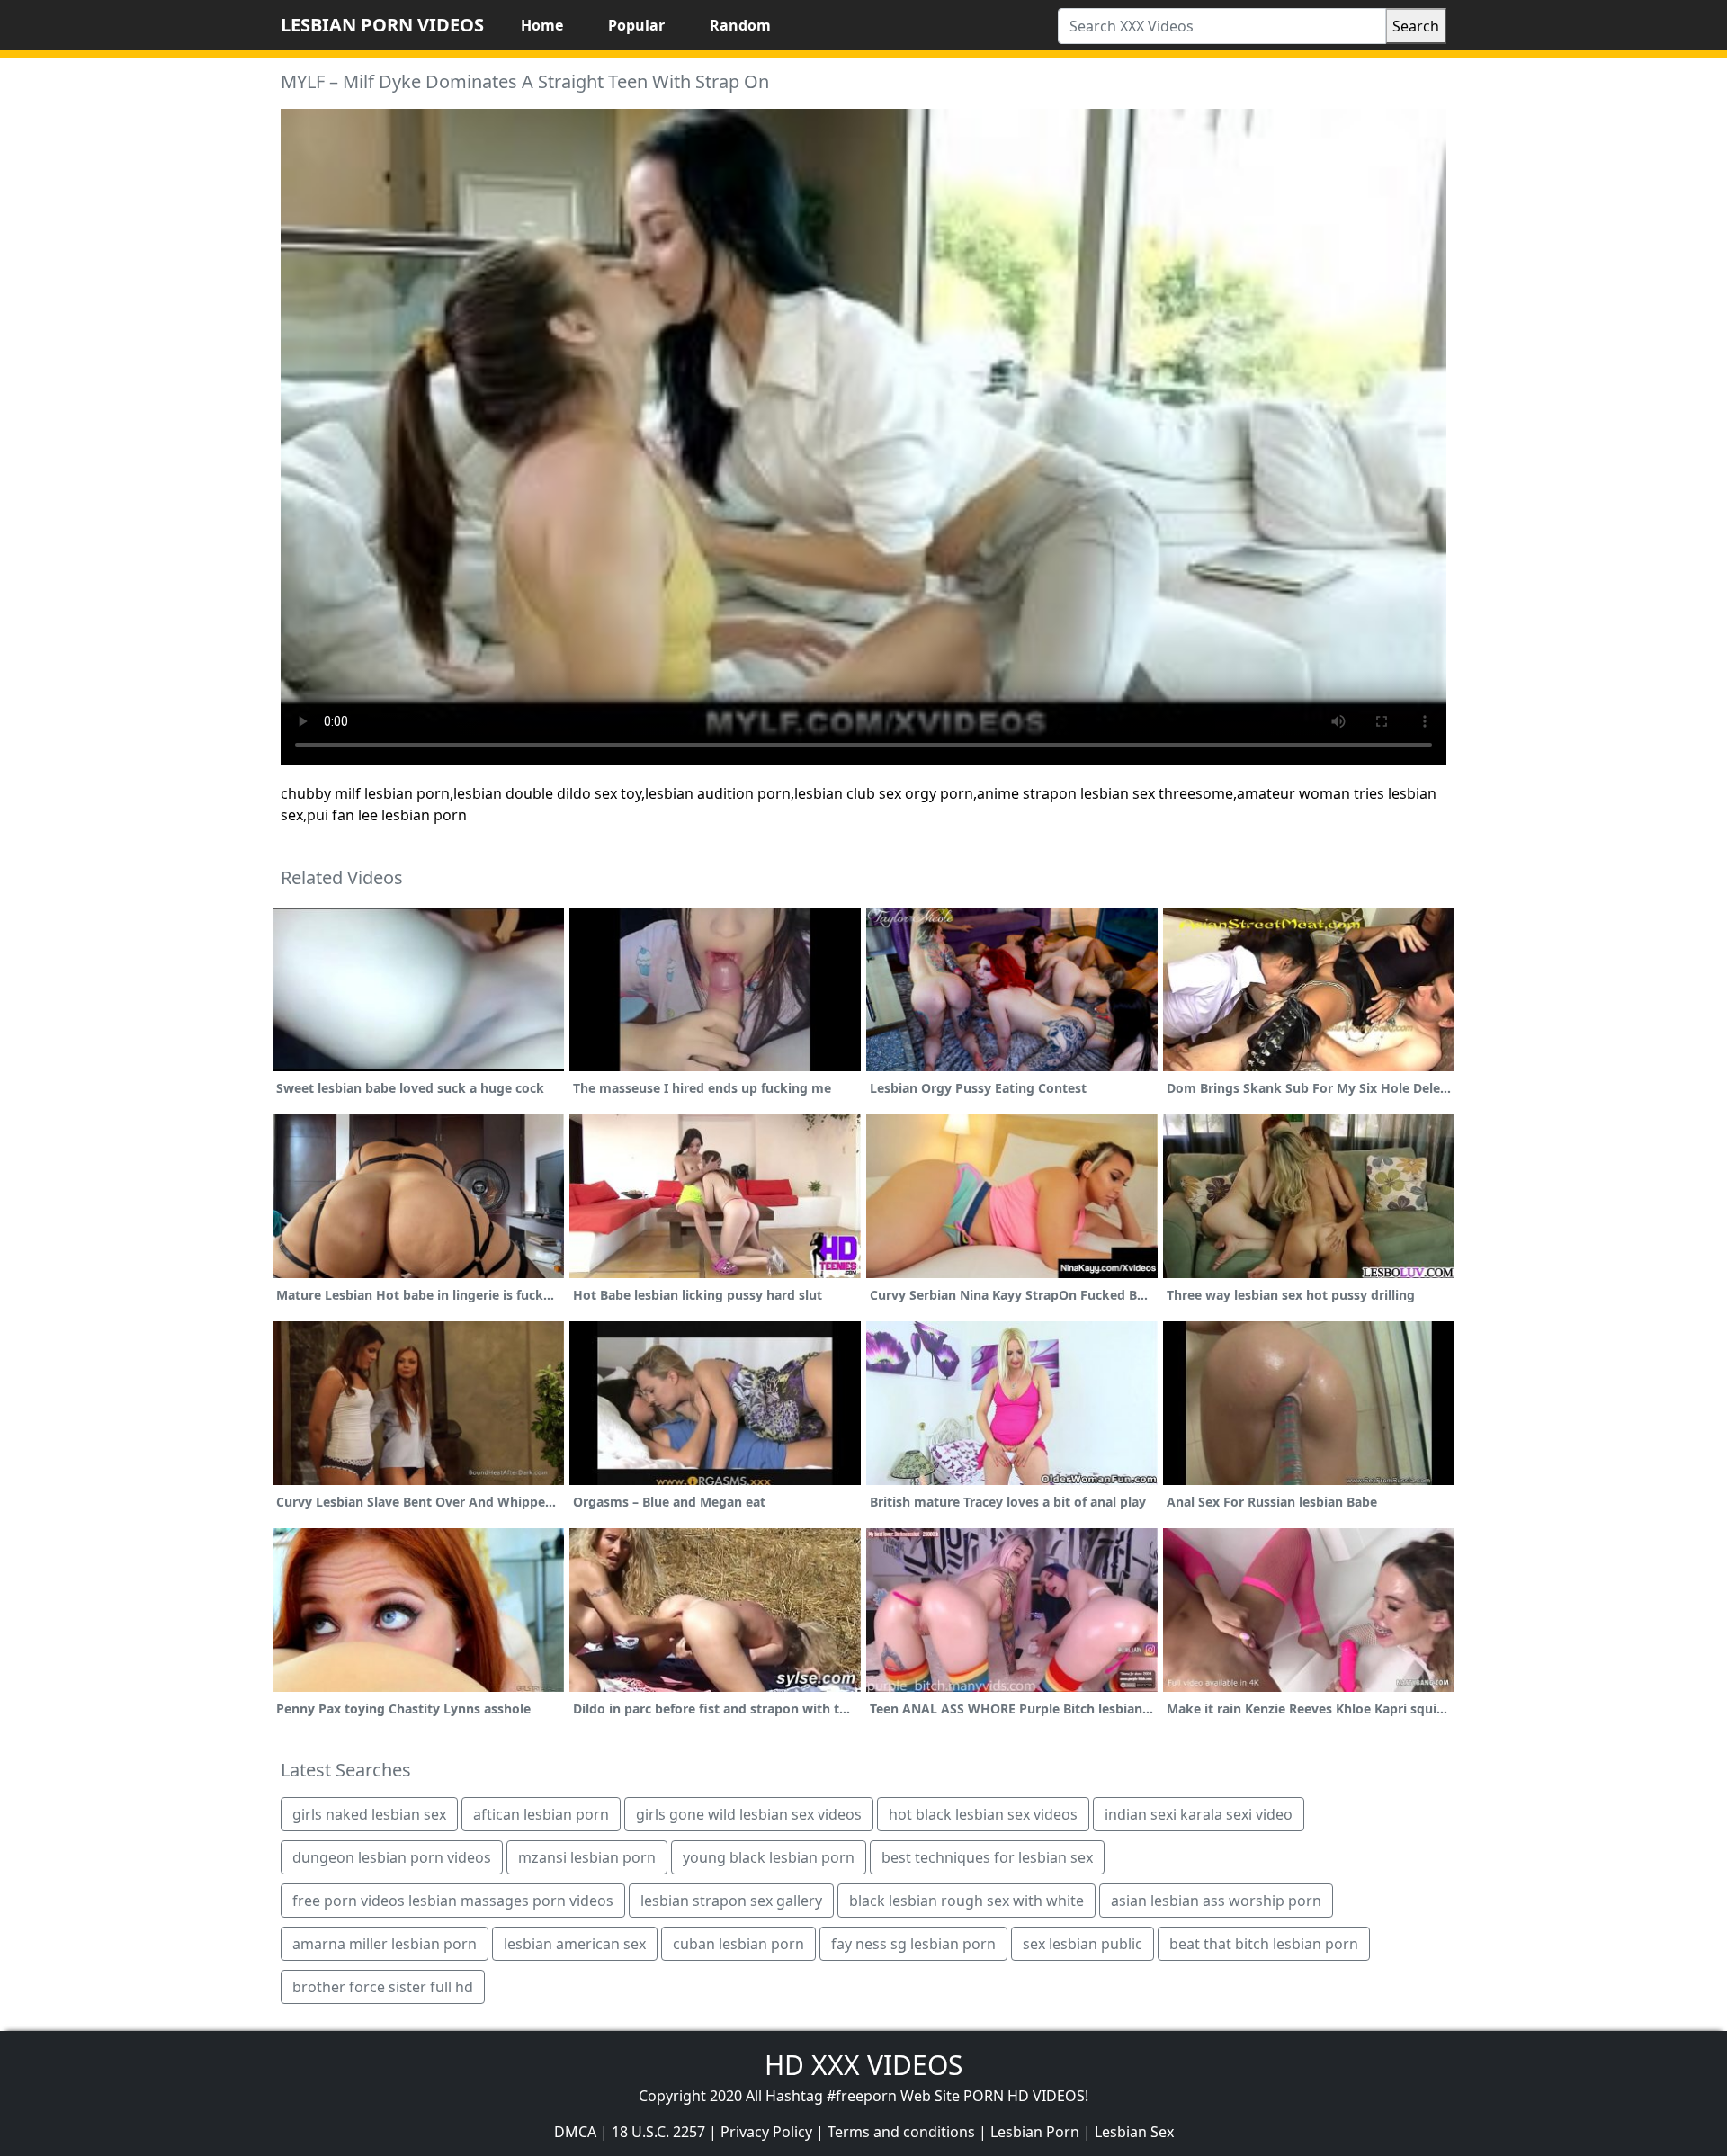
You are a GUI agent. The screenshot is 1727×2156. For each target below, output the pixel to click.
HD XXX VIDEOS (863, 2065)
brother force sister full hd (383, 1987)
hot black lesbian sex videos (983, 1814)
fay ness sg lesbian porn (913, 1944)
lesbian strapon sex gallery (731, 1901)
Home (542, 25)
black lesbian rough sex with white (966, 1901)
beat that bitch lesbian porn (1264, 1944)
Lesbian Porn (1035, 2132)
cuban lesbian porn (738, 1944)
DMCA (575, 2132)
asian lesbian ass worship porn (1216, 1901)
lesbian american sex (575, 1944)
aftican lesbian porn (541, 1814)
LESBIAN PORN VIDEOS (382, 25)
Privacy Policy (766, 2132)
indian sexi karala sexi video (1199, 1814)
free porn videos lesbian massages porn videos (453, 1901)
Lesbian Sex (1134, 2132)
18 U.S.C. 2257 (658, 2132)
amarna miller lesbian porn (385, 1944)
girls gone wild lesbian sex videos (749, 1814)
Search (1416, 26)
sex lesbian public (1083, 1944)
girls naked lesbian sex (369, 1814)
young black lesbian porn (769, 1857)
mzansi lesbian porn (587, 1857)
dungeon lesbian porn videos (392, 1857)
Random (740, 25)
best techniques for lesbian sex (987, 1857)
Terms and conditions (901, 2132)
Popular (636, 25)
